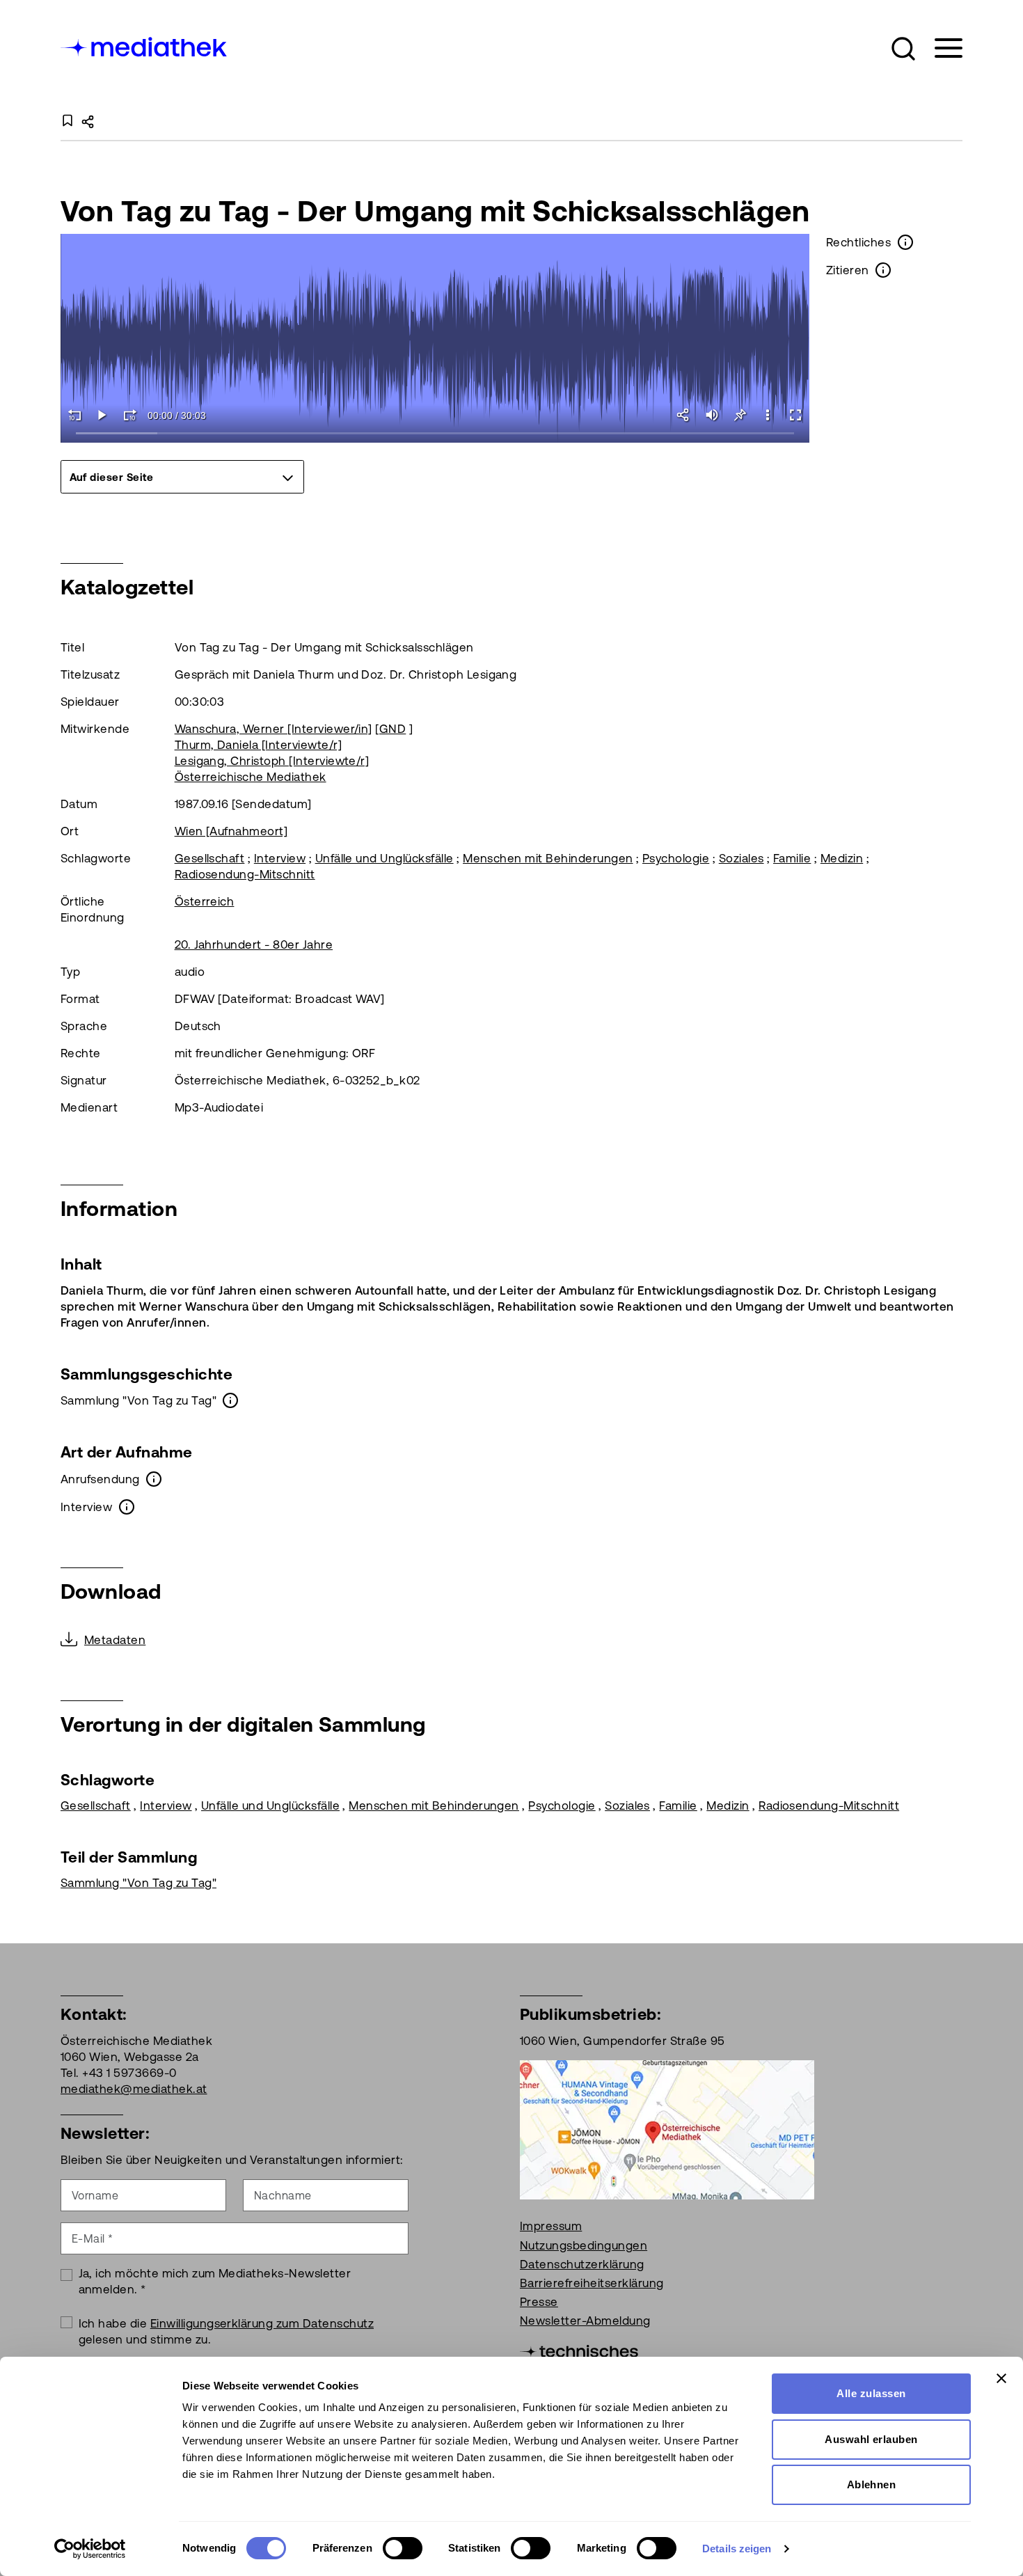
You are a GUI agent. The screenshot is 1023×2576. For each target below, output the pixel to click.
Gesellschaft (210, 858)
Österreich (205, 901)
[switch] (403, 2548)
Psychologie (676, 858)
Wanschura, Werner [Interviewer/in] (273, 729)
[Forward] (130, 415)
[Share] (684, 415)
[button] (903, 49)
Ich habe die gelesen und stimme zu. (227, 2331)
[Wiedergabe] (102, 415)
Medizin (842, 858)
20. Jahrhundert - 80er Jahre (254, 945)
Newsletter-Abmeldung (585, 2321)
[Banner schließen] (1001, 2378)
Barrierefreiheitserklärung (592, 2283)
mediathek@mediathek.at (134, 2089)
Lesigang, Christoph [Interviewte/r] (272, 761)
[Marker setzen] (740, 415)
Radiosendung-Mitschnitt (245, 874)
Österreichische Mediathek (251, 777)
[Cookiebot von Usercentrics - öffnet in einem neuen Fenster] (90, 2549)
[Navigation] (940, 48)
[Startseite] (145, 46)
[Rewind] (74, 415)
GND (392, 729)
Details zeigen (737, 2549)
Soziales (742, 858)
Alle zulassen (871, 2393)
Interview (280, 858)
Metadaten (115, 1640)
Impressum (551, 2226)
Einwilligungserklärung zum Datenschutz (262, 2323)
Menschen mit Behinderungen (548, 858)
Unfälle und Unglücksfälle (384, 858)
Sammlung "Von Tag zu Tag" (138, 1883)
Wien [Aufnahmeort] (231, 831)
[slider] (435, 434)
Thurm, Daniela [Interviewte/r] (258, 745)
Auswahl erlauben (871, 2439)
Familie (792, 858)
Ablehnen (872, 2484)
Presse (539, 2302)
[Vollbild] (795, 415)
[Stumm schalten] (712, 415)
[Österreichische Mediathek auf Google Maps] (667, 2129)
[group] (182, 477)
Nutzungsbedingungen (584, 2245)
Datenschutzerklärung (582, 2264)
